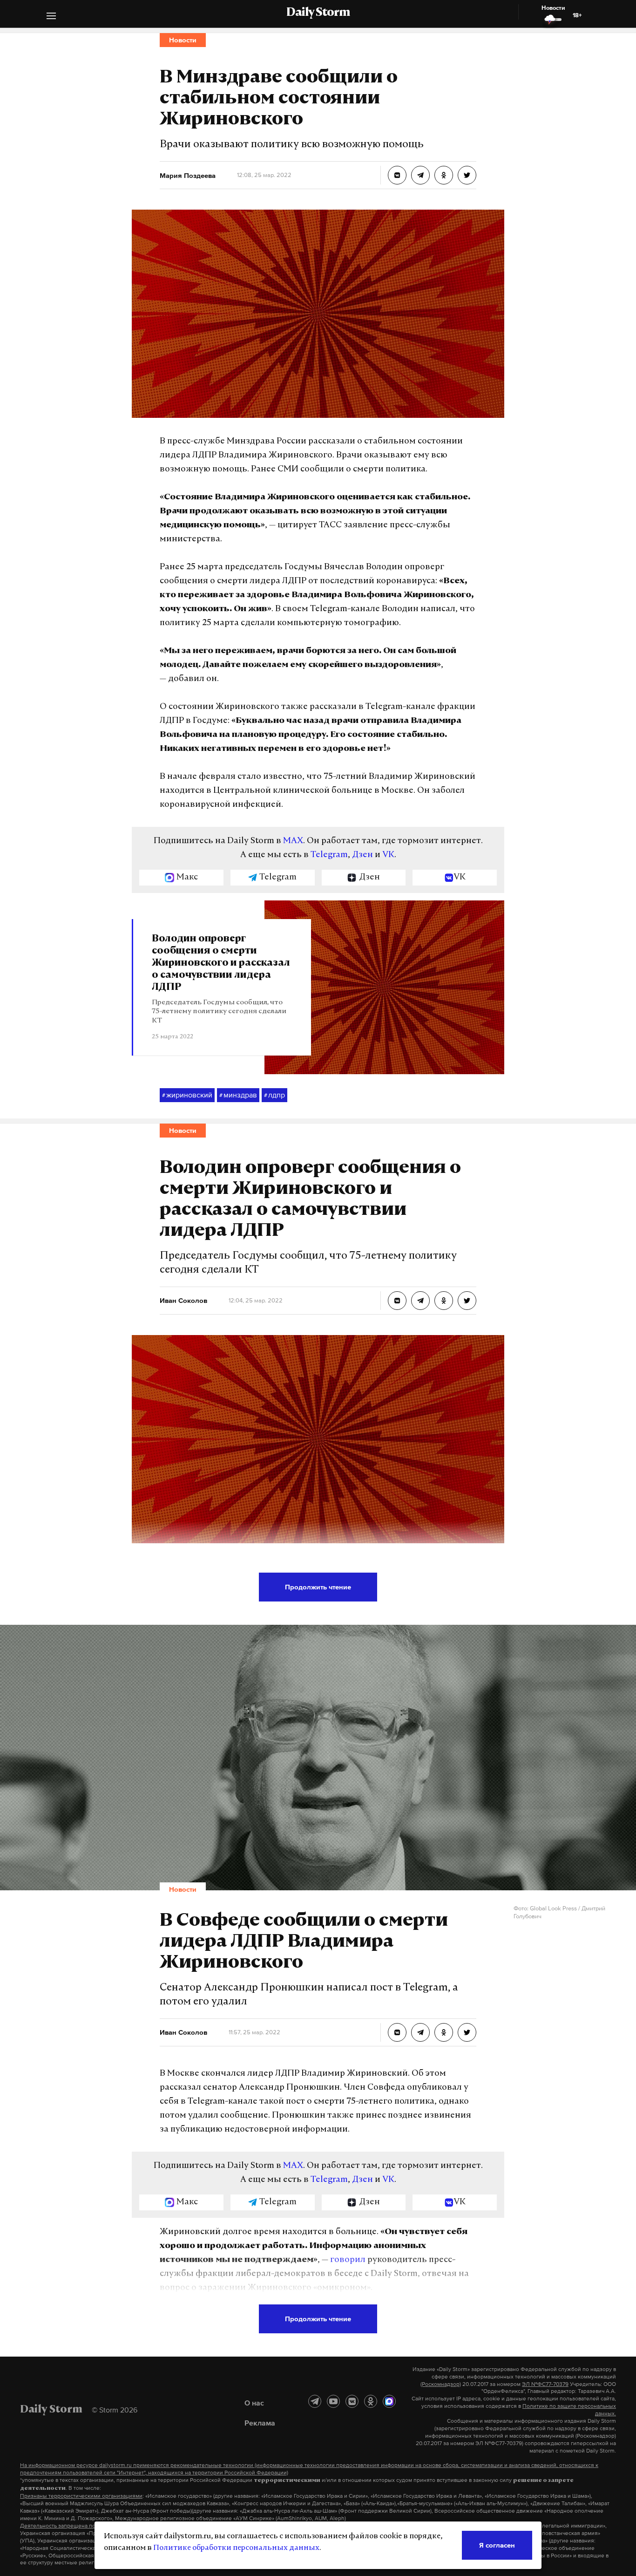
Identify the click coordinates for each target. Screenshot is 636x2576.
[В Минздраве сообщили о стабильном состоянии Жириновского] (397, 175)
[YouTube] (333, 2401)
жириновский (187, 1095)
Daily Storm (318, 13)
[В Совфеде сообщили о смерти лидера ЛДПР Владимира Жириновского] (397, 2032)
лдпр (274, 1095)
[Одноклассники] (371, 2401)
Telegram (329, 855)
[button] (51, 17)
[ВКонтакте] (352, 2401)
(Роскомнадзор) (441, 2384)
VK (388, 855)
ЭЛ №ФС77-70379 (545, 2384)
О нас (254, 2403)
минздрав (238, 1095)
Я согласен (497, 2545)
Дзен (362, 855)
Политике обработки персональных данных (236, 2548)
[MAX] (389, 2401)
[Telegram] (315, 2401)
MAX (293, 841)
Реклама (260, 2423)
